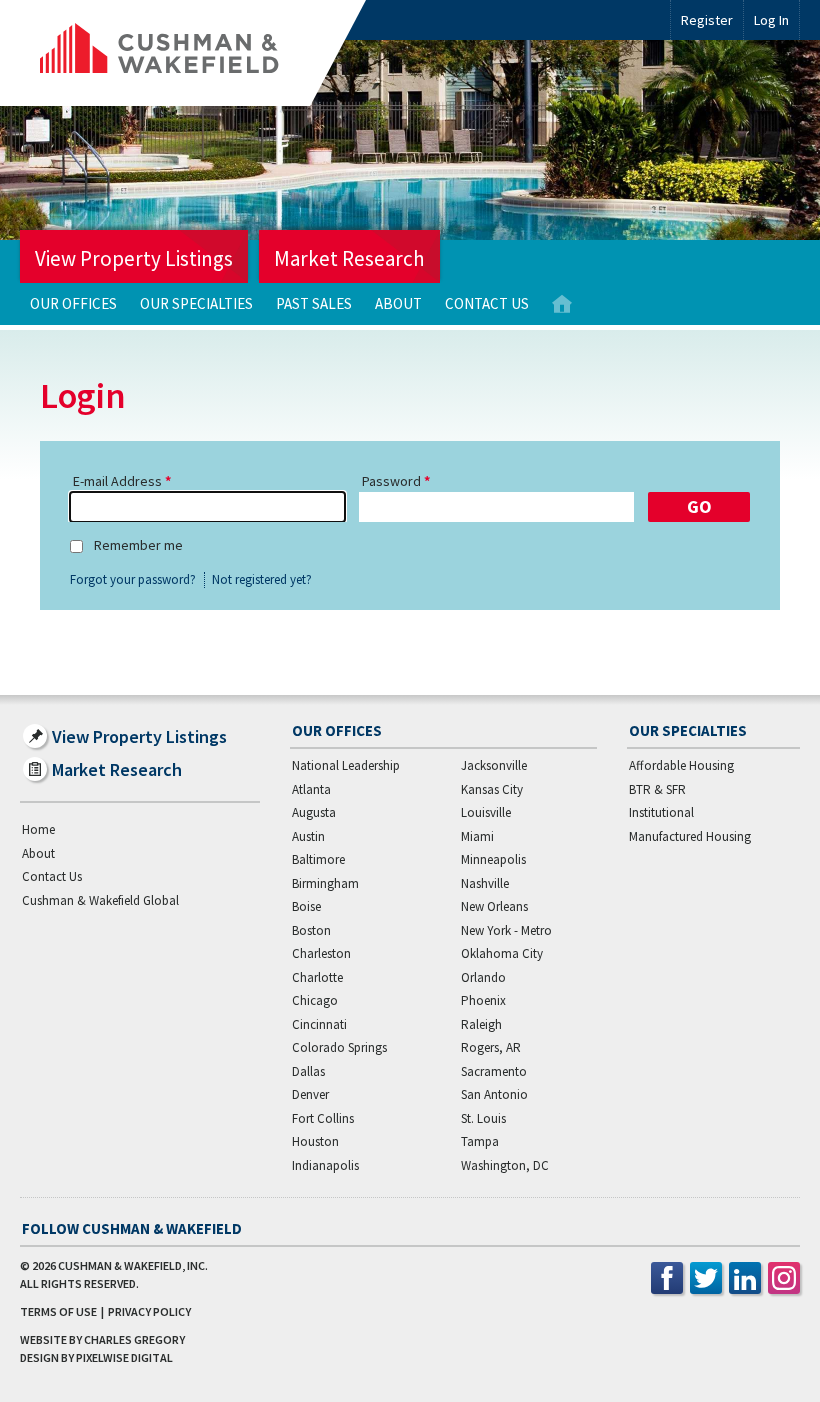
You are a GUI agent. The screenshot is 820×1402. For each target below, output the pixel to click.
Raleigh (481, 1024)
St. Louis (483, 1118)
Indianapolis (325, 1165)
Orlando (483, 977)
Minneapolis (493, 859)
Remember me (138, 545)
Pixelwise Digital (124, 1357)
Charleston (321, 953)
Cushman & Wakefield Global (100, 900)
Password (391, 481)
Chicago (315, 1000)
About (398, 303)
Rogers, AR (491, 1047)
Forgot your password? (133, 580)
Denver (310, 1094)
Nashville (485, 883)
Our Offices (73, 303)
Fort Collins (323, 1118)
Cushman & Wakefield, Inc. (133, 1265)
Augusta (314, 812)
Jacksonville (494, 765)
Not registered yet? (262, 580)
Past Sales (314, 303)
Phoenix (483, 1000)
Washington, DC (505, 1165)
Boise (306, 906)
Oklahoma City (502, 953)
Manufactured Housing (690, 836)
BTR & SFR (657, 789)
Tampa (480, 1141)
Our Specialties (196, 303)
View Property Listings (134, 258)
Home (562, 304)
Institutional (661, 812)
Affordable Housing (681, 765)
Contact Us (487, 303)
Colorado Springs (339, 1047)
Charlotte (317, 977)
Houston (315, 1141)
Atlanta (311, 789)
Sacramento (494, 1071)
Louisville (486, 812)
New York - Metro (506, 930)
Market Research (349, 258)
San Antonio (494, 1094)
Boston (311, 930)
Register (707, 20)
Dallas (308, 1071)
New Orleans (494, 906)
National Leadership (346, 765)
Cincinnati (319, 1024)
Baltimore (318, 859)
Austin (308, 836)
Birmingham (325, 883)
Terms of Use (58, 1311)
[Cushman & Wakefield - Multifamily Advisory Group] (193, 53)
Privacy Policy (149, 1311)
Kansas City (492, 789)
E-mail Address (117, 481)
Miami (477, 836)
